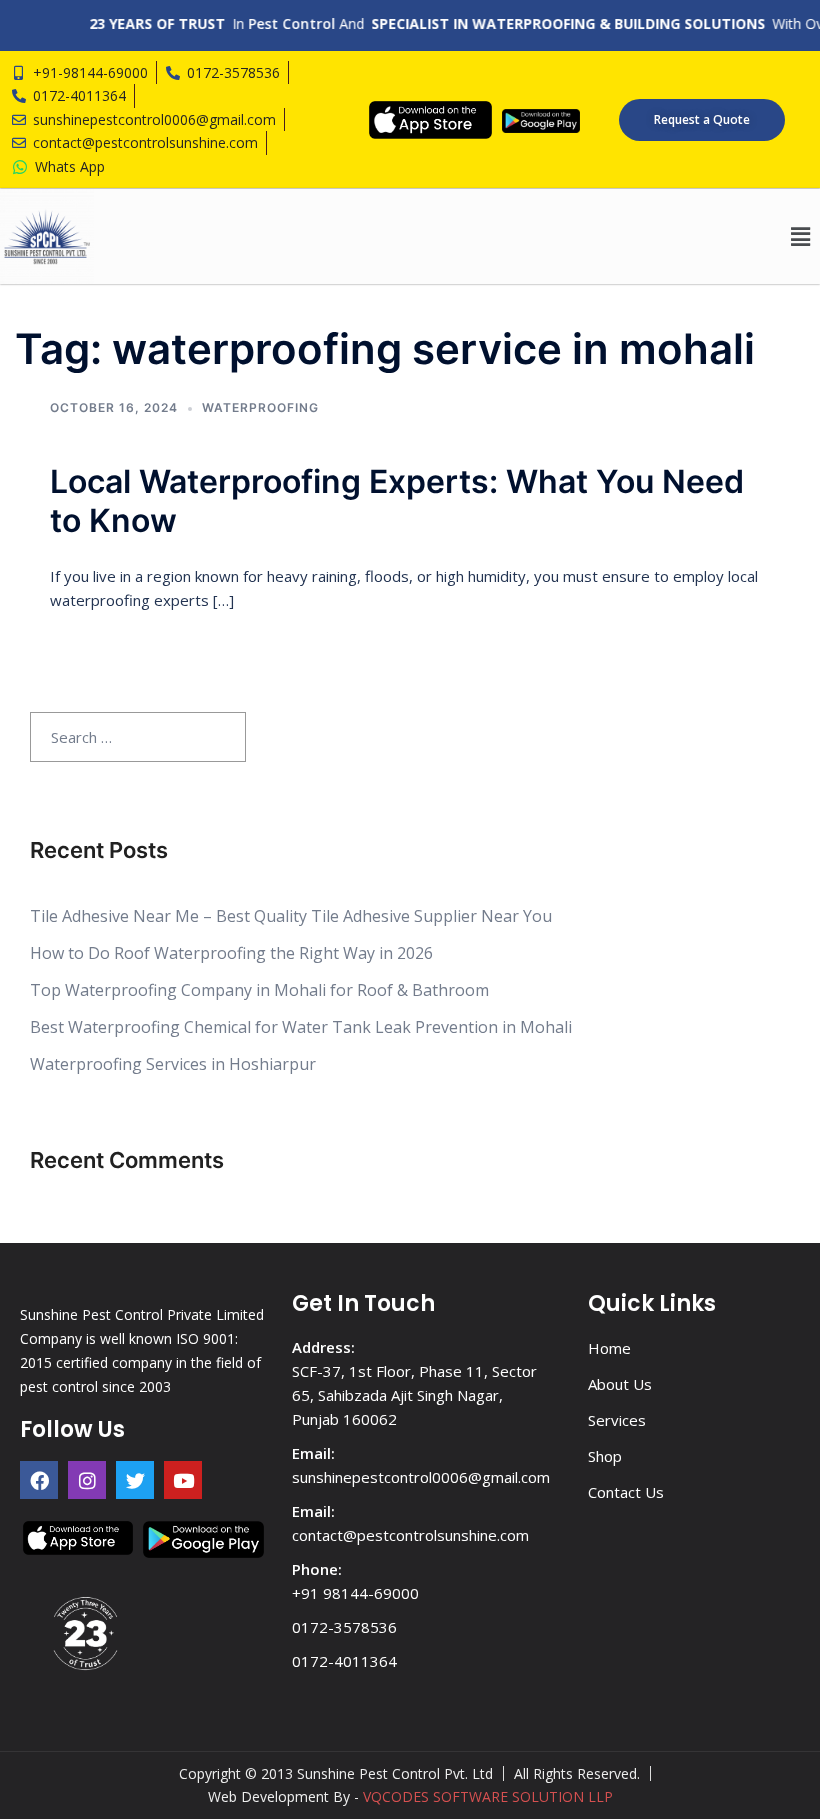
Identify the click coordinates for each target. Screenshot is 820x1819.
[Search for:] (138, 737)
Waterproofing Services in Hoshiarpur (173, 1064)
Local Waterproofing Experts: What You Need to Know (397, 500)
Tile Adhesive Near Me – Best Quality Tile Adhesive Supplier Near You (291, 916)
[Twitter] (135, 1480)
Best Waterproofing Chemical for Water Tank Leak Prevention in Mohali (301, 1027)
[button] (800, 236)
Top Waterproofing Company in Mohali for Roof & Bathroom (259, 990)
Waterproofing (260, 407)
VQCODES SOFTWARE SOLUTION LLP (488, 1796)
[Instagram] (87, 1480)
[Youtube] (183, 1480)
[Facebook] (39, 1480)
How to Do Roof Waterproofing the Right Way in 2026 (231, 953)
